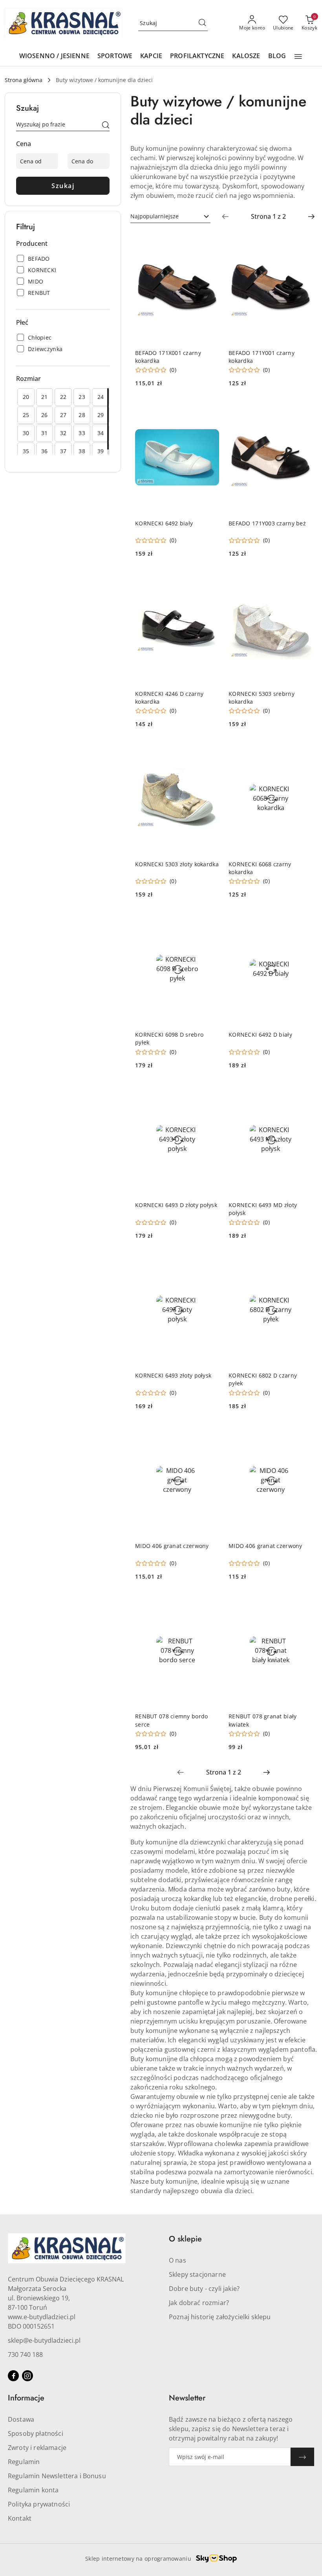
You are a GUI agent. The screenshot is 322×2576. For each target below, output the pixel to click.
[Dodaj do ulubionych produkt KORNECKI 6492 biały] (210, 410)
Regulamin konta (33, 2490)
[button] (298, 57)
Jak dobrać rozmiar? (199, 2303)
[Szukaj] (106, 126)
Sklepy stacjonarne (197, 2274)
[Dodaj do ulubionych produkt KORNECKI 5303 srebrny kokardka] (304, 581)
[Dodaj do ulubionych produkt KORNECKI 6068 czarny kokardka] (304, 751)
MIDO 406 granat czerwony (172, 1546)
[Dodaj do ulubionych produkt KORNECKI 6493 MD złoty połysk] (304, 1092)
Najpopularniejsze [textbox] (155, 216)
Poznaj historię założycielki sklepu (220, 2317)
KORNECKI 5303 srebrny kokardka (262, 698)
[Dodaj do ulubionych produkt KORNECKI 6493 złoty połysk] (210, 1263)
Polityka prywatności (39, 2504)
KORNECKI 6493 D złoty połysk (176, 1205)
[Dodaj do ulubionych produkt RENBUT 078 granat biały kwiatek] (304, 1604)
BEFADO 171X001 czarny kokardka (168, 357)
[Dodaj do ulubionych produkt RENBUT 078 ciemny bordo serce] (210, 1604)
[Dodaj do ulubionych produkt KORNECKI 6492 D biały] (304, 922)
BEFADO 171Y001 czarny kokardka (262, 357)
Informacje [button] (26, 2398)
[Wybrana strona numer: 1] (268, 216)
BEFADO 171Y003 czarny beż (267, 523)
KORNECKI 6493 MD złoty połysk (263, 1209)
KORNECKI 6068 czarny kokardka (260, 868)
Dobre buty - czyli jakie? (204, 2289)
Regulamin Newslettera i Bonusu (57, 2476)
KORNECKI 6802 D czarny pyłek (263, 1379)
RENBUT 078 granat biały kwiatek (263, 1720)
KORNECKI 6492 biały (164, 523)
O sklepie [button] (185, 2239)
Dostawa (21, 2419)
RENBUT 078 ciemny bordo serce (171, 1720)
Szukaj (63, 186)
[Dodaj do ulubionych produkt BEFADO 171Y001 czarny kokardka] (304, 240)
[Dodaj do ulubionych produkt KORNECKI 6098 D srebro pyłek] (210, 922)
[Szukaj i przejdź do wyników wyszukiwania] (202, 23)
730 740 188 (25, 2355)
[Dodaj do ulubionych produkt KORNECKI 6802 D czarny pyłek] (304, 1263)
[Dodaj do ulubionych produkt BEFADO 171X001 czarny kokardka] (210, 240)
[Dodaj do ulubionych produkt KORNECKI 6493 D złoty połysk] (210, 1092)
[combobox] (170, 216)
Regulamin (24, 2462)
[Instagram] (27, 2376)
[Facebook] (13, 2376)
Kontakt (20, 2518)
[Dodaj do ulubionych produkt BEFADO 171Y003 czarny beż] (304, 410)
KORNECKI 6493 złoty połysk (173, 1375)
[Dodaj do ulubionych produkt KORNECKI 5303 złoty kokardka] (210, 751)
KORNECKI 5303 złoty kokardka (177, 864)
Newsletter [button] (187, 2398)
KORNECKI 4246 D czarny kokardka (169, 698)
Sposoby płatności (36, 2433)
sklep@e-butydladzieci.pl (44, 2340)
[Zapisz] (302, 2457)
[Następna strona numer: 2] (311, 216)
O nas (177, 2260)
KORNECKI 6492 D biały (260, 1035)
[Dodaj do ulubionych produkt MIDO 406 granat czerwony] (210, 1433)
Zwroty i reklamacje (37, 2448)
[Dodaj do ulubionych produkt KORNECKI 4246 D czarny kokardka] (210, 581)
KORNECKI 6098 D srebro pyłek (169, 1038)
